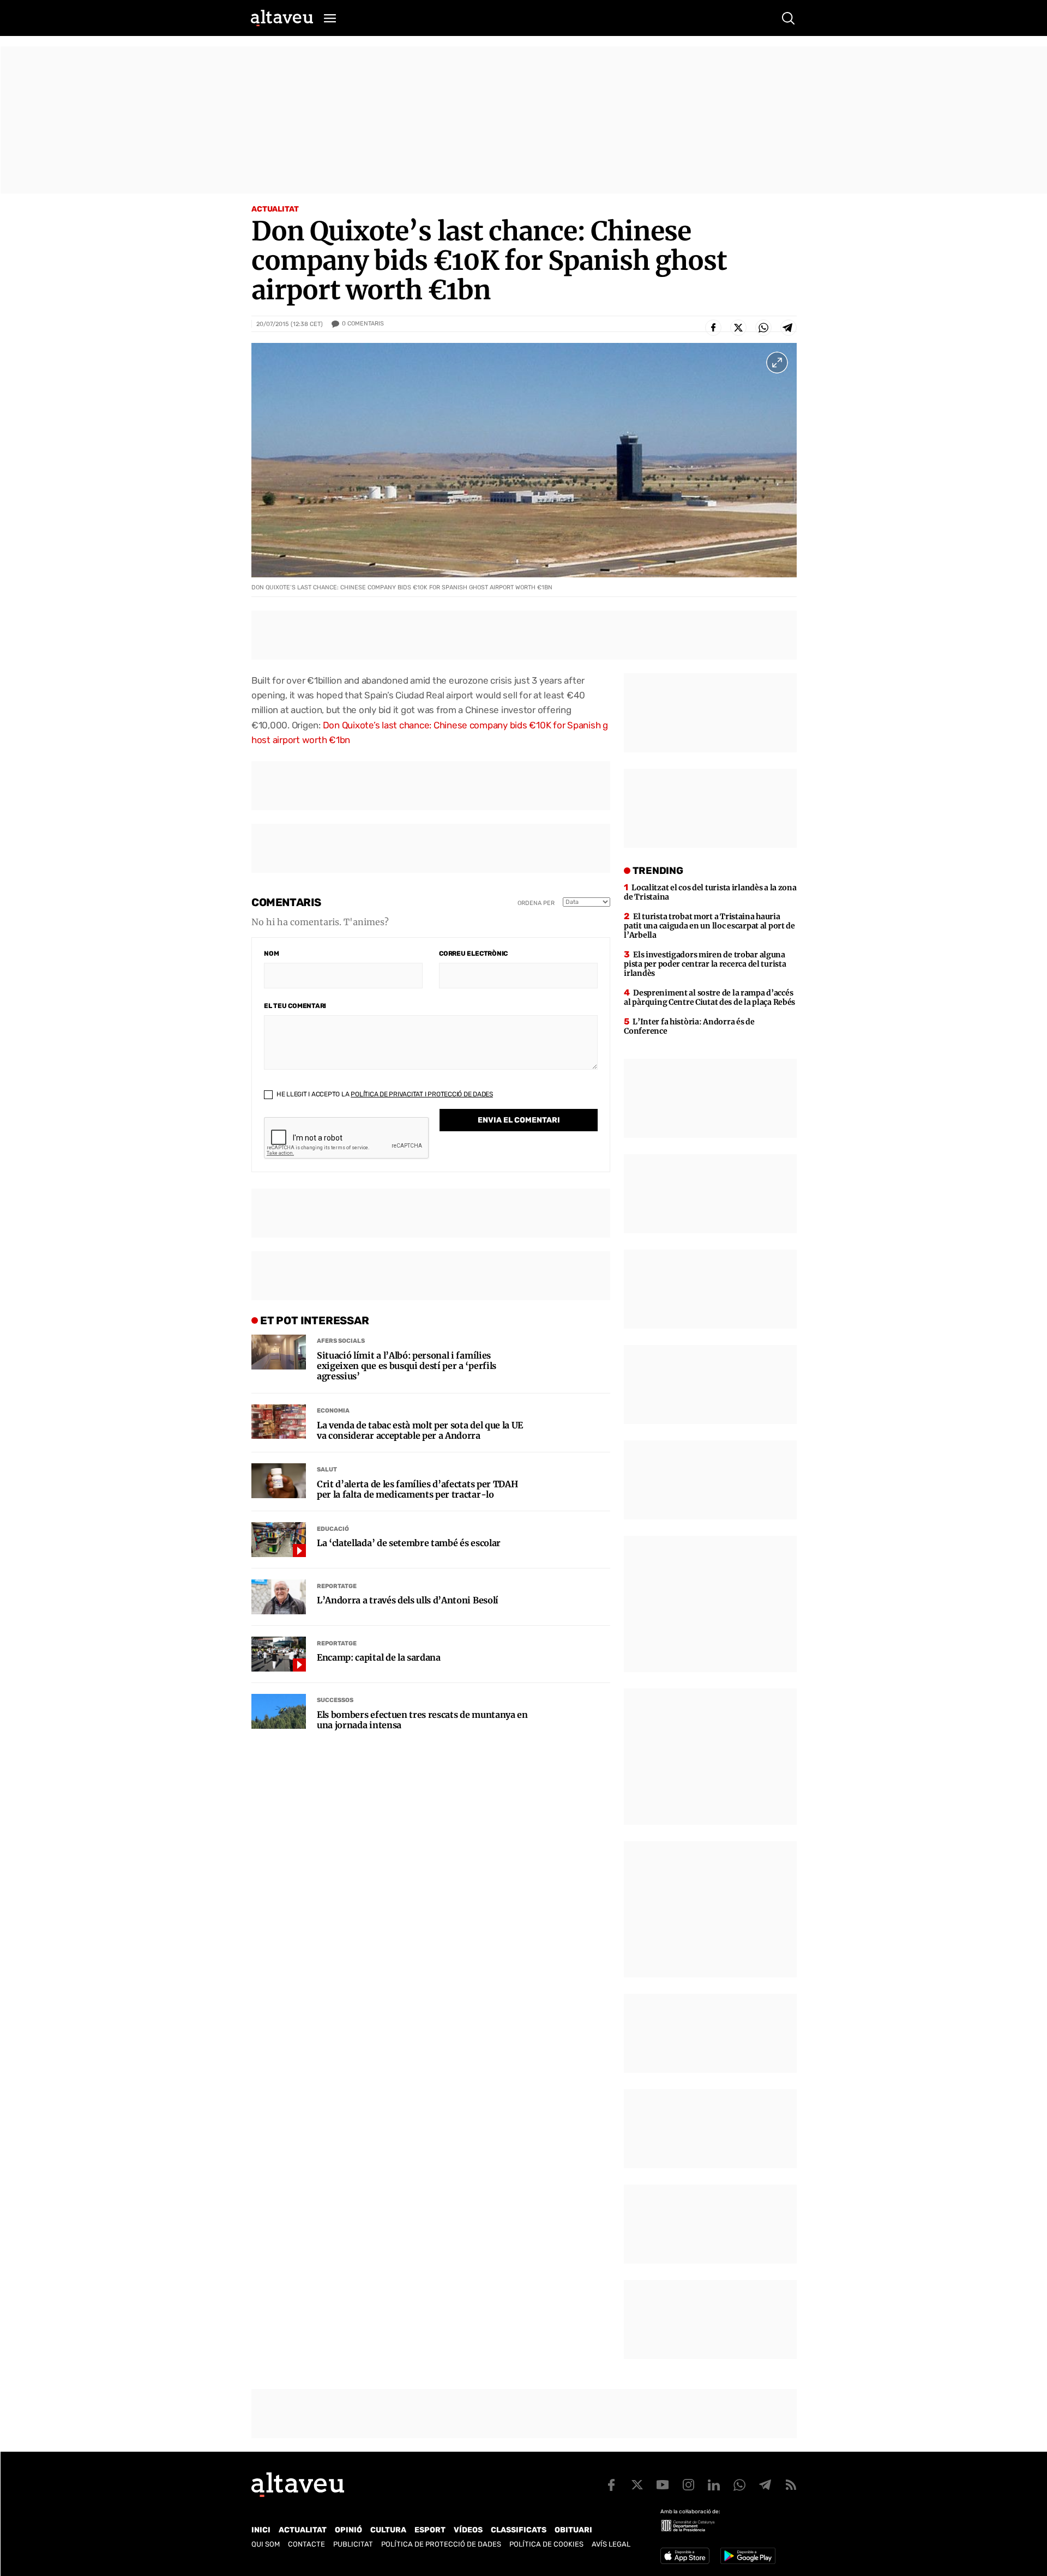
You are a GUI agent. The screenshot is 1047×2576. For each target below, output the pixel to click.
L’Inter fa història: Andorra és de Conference (689, 1026)
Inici (261, 2530)
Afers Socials (341, 1341)
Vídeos (468, 2530)
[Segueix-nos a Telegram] (765, 2485)
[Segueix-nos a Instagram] (688, 2485)
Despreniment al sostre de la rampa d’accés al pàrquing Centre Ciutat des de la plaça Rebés (709, 997)
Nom (271, 954)
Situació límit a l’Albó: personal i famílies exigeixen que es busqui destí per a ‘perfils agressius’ (407, 1366)
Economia (333, 1411)
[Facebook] (713, 328)
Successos (335, 1700)
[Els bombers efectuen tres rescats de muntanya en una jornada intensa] (279, 1711)
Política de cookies (546, 2544)
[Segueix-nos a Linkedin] (714, 2485)
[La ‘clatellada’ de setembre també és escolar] (279, 1540)
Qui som (266, 2544)
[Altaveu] (282, 18)
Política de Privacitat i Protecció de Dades (422, 1094)
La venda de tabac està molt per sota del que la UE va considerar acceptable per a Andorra (420, 1431)
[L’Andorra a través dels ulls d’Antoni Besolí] (279, 1597)
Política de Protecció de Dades (441, 2544)
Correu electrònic (473, 954)
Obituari (573, 2530)
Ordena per (536, 903)
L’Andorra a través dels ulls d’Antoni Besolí (408, 1600)
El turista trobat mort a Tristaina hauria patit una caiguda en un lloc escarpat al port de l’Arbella (709, 926)
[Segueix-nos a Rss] (791, 2485)
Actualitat (275, 209)
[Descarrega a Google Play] (748, 2556)
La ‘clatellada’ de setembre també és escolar (409, 1543)
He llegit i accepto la (384, 1094)
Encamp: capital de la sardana (379, 1658)
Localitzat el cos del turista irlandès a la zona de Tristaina (710, 892)
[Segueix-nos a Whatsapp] (739, 2485)
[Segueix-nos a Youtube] (663, 2485)
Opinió (348, 2530)
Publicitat (353, 2544)
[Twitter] (738, 328)
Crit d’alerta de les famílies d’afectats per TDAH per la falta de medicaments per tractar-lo (417, 1489)
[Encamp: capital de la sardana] (279, 1654)
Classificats (519, 2530)
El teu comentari (295, 1006)
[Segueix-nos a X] (637, 2485)
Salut (327, 1470)
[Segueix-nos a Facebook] (611, 2485)
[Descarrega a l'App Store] (685, 2556)
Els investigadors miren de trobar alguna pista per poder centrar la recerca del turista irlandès (705, 964)
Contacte (306, 2544)
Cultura (388, 2530)
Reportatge (337, 1586)
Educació (333, 1529)
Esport (430, 2530)
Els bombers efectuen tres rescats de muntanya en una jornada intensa (422, 1720)
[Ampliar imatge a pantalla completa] (777, 363)
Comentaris (363, 324)
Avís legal (611, 2544)
